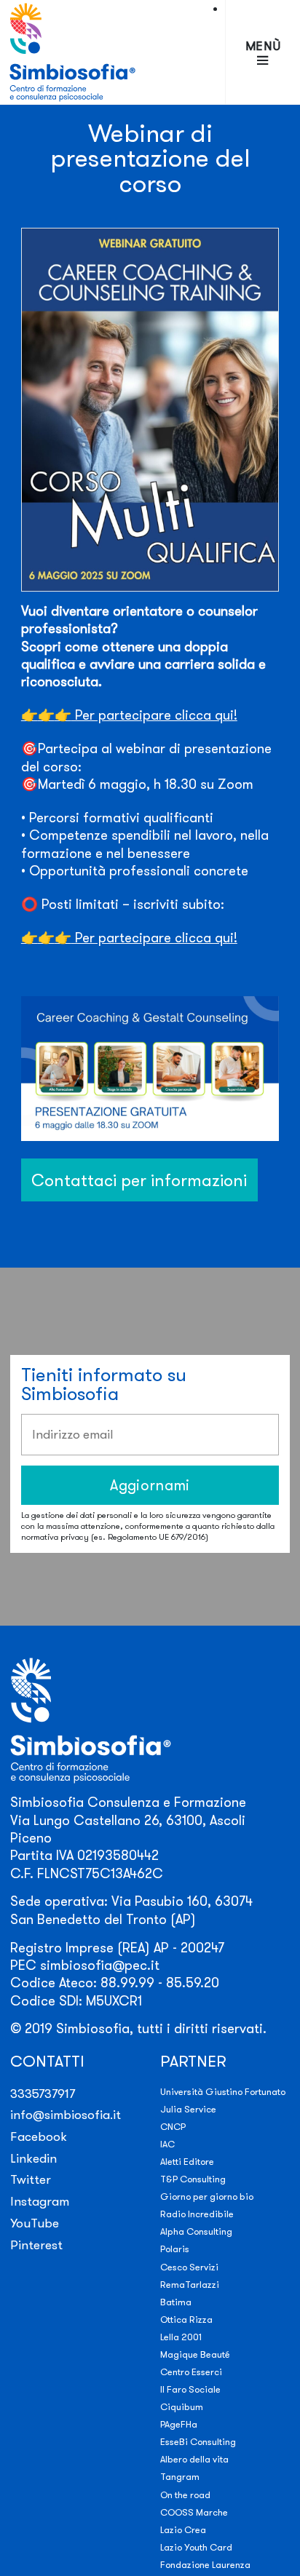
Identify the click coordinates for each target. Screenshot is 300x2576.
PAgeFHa (179, 2424)
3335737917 (43, 2093)
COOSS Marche (194, 2512)
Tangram (180, 2476)
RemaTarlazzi (190, 2284)
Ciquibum (182, 2406)
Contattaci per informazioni (139, 1180)
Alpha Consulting (196, 2231)
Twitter (31, 2179)
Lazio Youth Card (196, 2547)
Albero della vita (194, 2459)
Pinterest (36, 2245)
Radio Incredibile (197, 2214)
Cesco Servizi (189, 2267)
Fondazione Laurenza (205, 2564)
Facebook (39, 2136)
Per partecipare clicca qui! (129, 715)
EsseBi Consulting (198, 2441)
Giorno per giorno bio (207, 2196)
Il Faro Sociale (190, 2389)
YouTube (35, 2223)
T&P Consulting (193, 2179)
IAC (167, 2144)
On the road (185, 2494)
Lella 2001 (181, 2337)
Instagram (40, 2201)
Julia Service (188, 2109)
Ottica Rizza (186, 2319)
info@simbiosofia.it (66, 2114)
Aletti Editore (187, 2161)
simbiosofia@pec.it (100, 1965)
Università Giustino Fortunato (223, 2091)
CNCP (173, 2126)
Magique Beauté (195, 2354)
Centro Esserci (191, 2372)
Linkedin (33, 2158)
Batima (176, 2302)
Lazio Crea (183, 2529)
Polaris (175, 2249)
